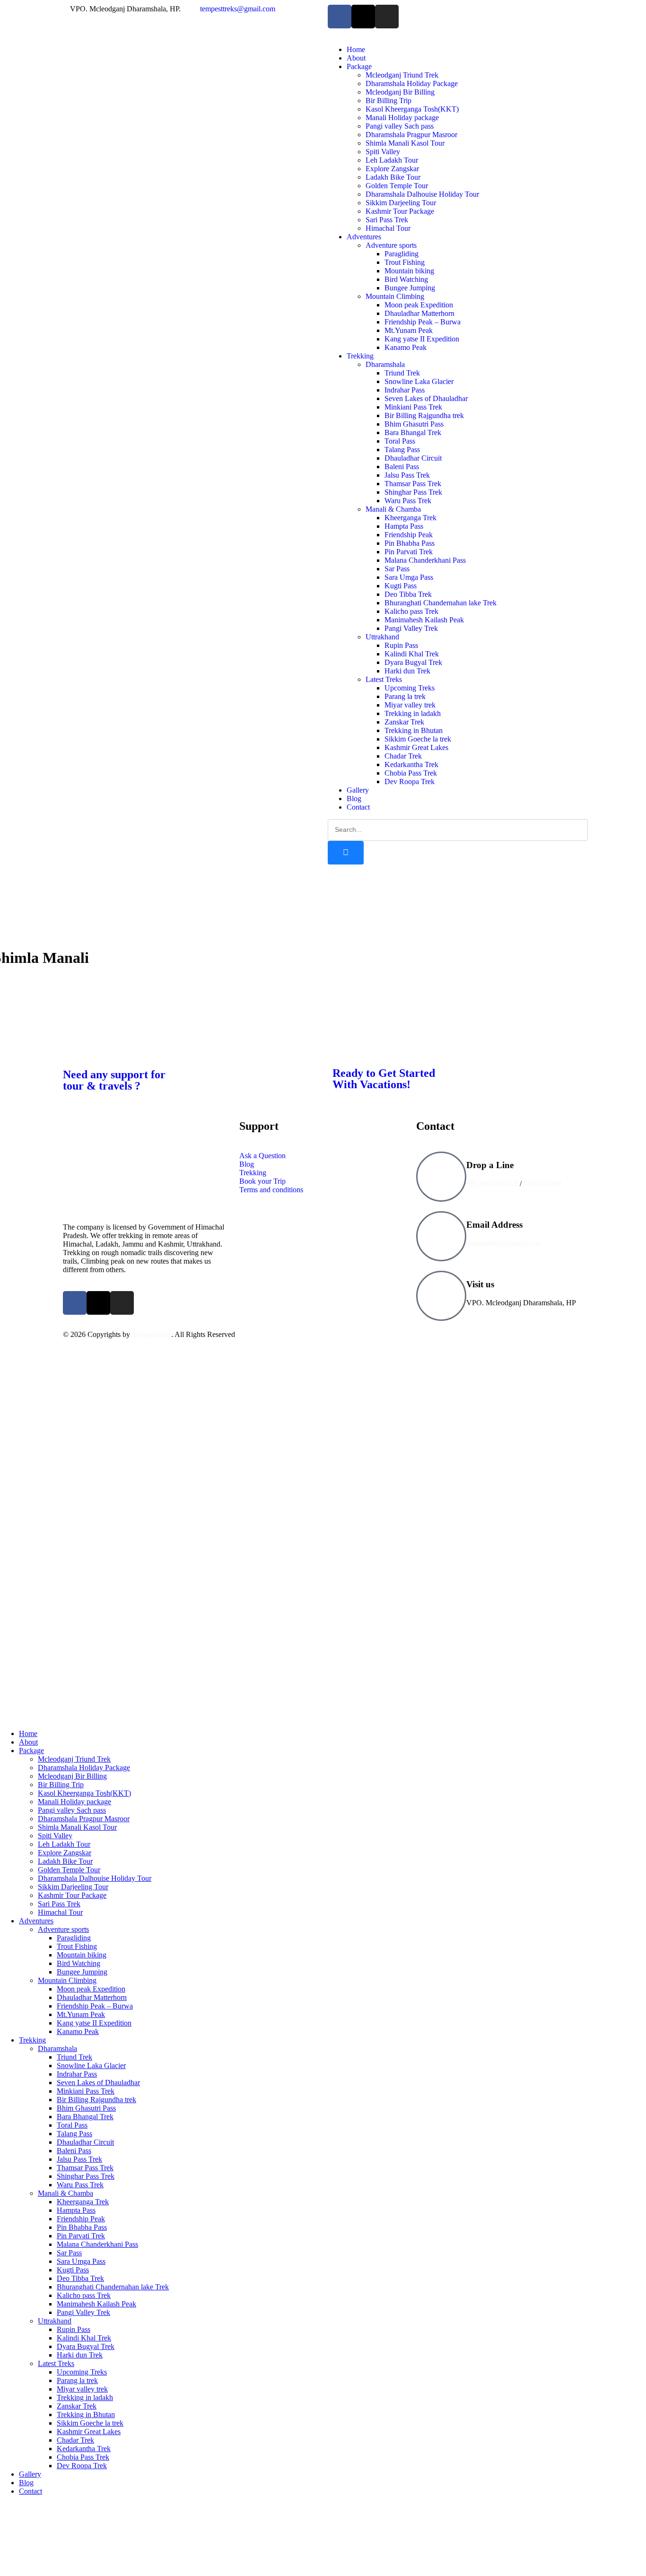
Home (28, 918)
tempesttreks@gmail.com (504, 1243)
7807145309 (542, 1183)
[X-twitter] (363, 17)
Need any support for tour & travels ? (114, 1080)
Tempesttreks (152, 1334)
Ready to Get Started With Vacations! (384, 1079)
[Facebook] (340, 17)
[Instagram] (387, 17)
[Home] (188, 181)
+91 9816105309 (492, 1183)
